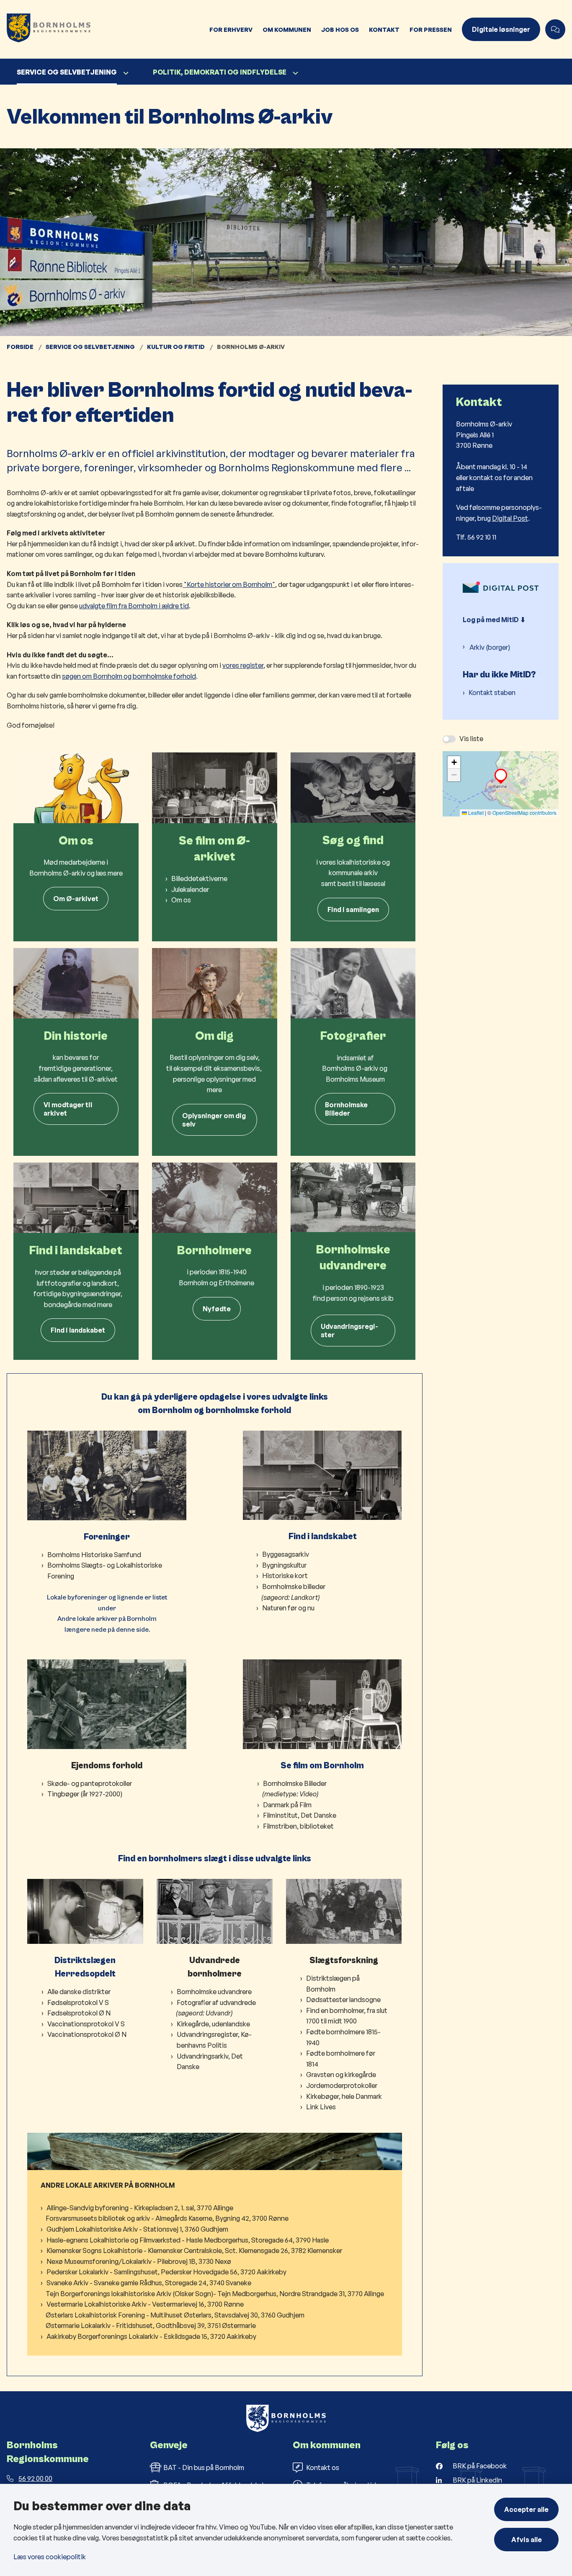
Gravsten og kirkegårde (341, 2075)
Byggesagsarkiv (286, 1554)
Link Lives (321, 2107)
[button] (501, 775)
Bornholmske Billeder (346, 1109)
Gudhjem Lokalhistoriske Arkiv (92, 2229)
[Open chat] (555, 29)
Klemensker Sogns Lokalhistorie (94, 2250)
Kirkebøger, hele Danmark (344, 2096)
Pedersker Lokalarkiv (77, 2272)
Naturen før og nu (288, 1608)
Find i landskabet (78, 1330)
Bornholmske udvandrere (214, 1992)
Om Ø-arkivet (76, 899)
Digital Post (510, 518)
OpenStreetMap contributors (524, 813)
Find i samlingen (353, 909)
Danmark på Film (287, 1805)
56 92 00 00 (35, 2478)
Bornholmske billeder (294, 1586)
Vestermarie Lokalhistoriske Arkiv (97, 2304)
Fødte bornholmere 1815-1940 (343, 2037)
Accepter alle (526, 2509)
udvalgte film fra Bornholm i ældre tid (134, 606)
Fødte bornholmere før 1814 (341, 2059)
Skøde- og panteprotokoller (90, 1783)
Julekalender (190, 889)
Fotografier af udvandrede (216, 2002)
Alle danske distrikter (79, 1992)
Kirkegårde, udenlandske (214, 2024)
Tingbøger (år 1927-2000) (85, 1794)
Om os (181, 900)
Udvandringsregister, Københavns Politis (214, 2040)
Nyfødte (217, 1309)
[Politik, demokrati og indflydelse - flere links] (294, 73)
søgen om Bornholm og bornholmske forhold (129, 676)
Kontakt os (323, 2467)
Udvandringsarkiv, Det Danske (210, 2062)
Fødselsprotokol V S (78, 2002)
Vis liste (471, 739)
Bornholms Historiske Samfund (94, 1555)
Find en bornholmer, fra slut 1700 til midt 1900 (347, 2016)
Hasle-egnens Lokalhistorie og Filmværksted (113, 2240)
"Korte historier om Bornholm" (229, 584)
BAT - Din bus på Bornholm (204, 2467)
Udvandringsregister (349, 1331)
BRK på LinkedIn (477, 2480)
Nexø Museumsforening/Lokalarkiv (99, 2261)
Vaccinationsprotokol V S (86, 2024)
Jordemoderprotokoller (342, 2085)
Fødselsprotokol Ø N (79, 2013)
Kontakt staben (492, 692)
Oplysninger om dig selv (214, 1120)
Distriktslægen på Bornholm (333, 1984)
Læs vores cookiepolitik (50, 2557)
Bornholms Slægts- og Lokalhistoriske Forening (105, 1571)
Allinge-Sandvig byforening (88, 2208)
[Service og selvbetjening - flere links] (125, 73)
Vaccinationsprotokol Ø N (87, 2034)
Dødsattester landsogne (343, 2000)
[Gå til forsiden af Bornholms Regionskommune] (102, 29)
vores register (243, 665)
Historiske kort (285, 1576)
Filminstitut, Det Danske (300, 1815)
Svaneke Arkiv (67, 2283)
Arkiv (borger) (490, 647)
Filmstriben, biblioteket (298, 1826)
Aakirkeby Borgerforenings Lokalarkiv (102, 2336)
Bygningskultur (284, 1565)
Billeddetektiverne (199, 878)
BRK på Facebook (480, 2466)
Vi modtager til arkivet (68, 1109)
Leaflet (475, 813)
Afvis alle (527, 2540)
